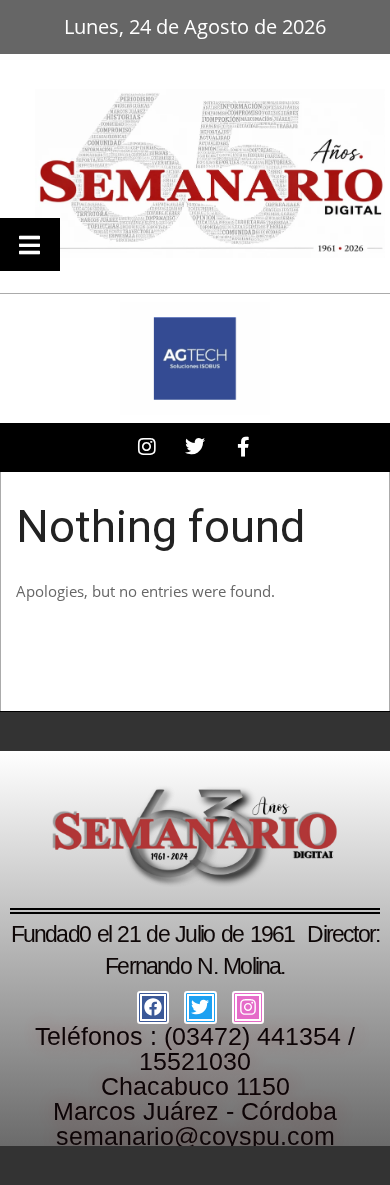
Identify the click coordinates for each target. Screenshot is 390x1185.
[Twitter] (200, 1007)
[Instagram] (248, 1007)
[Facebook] (153, 1007)
